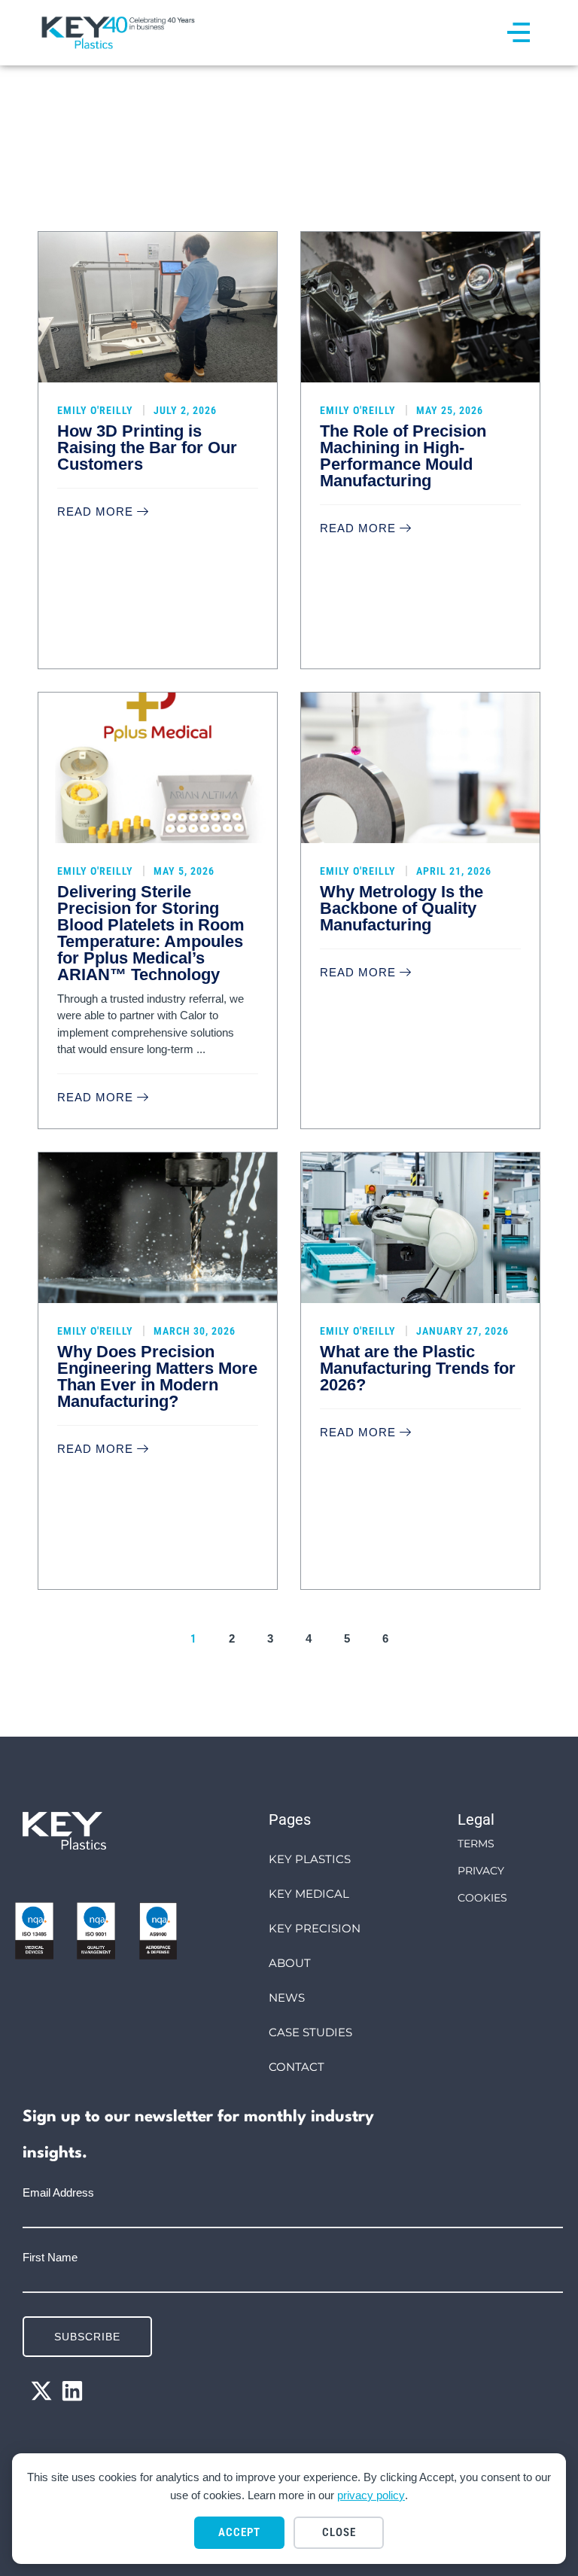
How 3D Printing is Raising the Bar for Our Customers (147, 448)
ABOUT (290, 1963)
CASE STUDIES (310, 2032)
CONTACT (297, 2067)
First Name (50, 2257)
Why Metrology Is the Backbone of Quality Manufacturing (402, 908)
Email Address (58, 2192)
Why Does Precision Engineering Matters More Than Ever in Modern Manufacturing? (157, 1376)
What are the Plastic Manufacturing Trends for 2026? (418, 1368)
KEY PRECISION (315, 1928)
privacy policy (371, 2495)
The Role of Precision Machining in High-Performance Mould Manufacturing (403, 456)
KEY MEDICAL (309, 1894)
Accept (239, 2532)
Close (339, 2532)
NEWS (287, 1997)
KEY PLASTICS (310, 1859)
